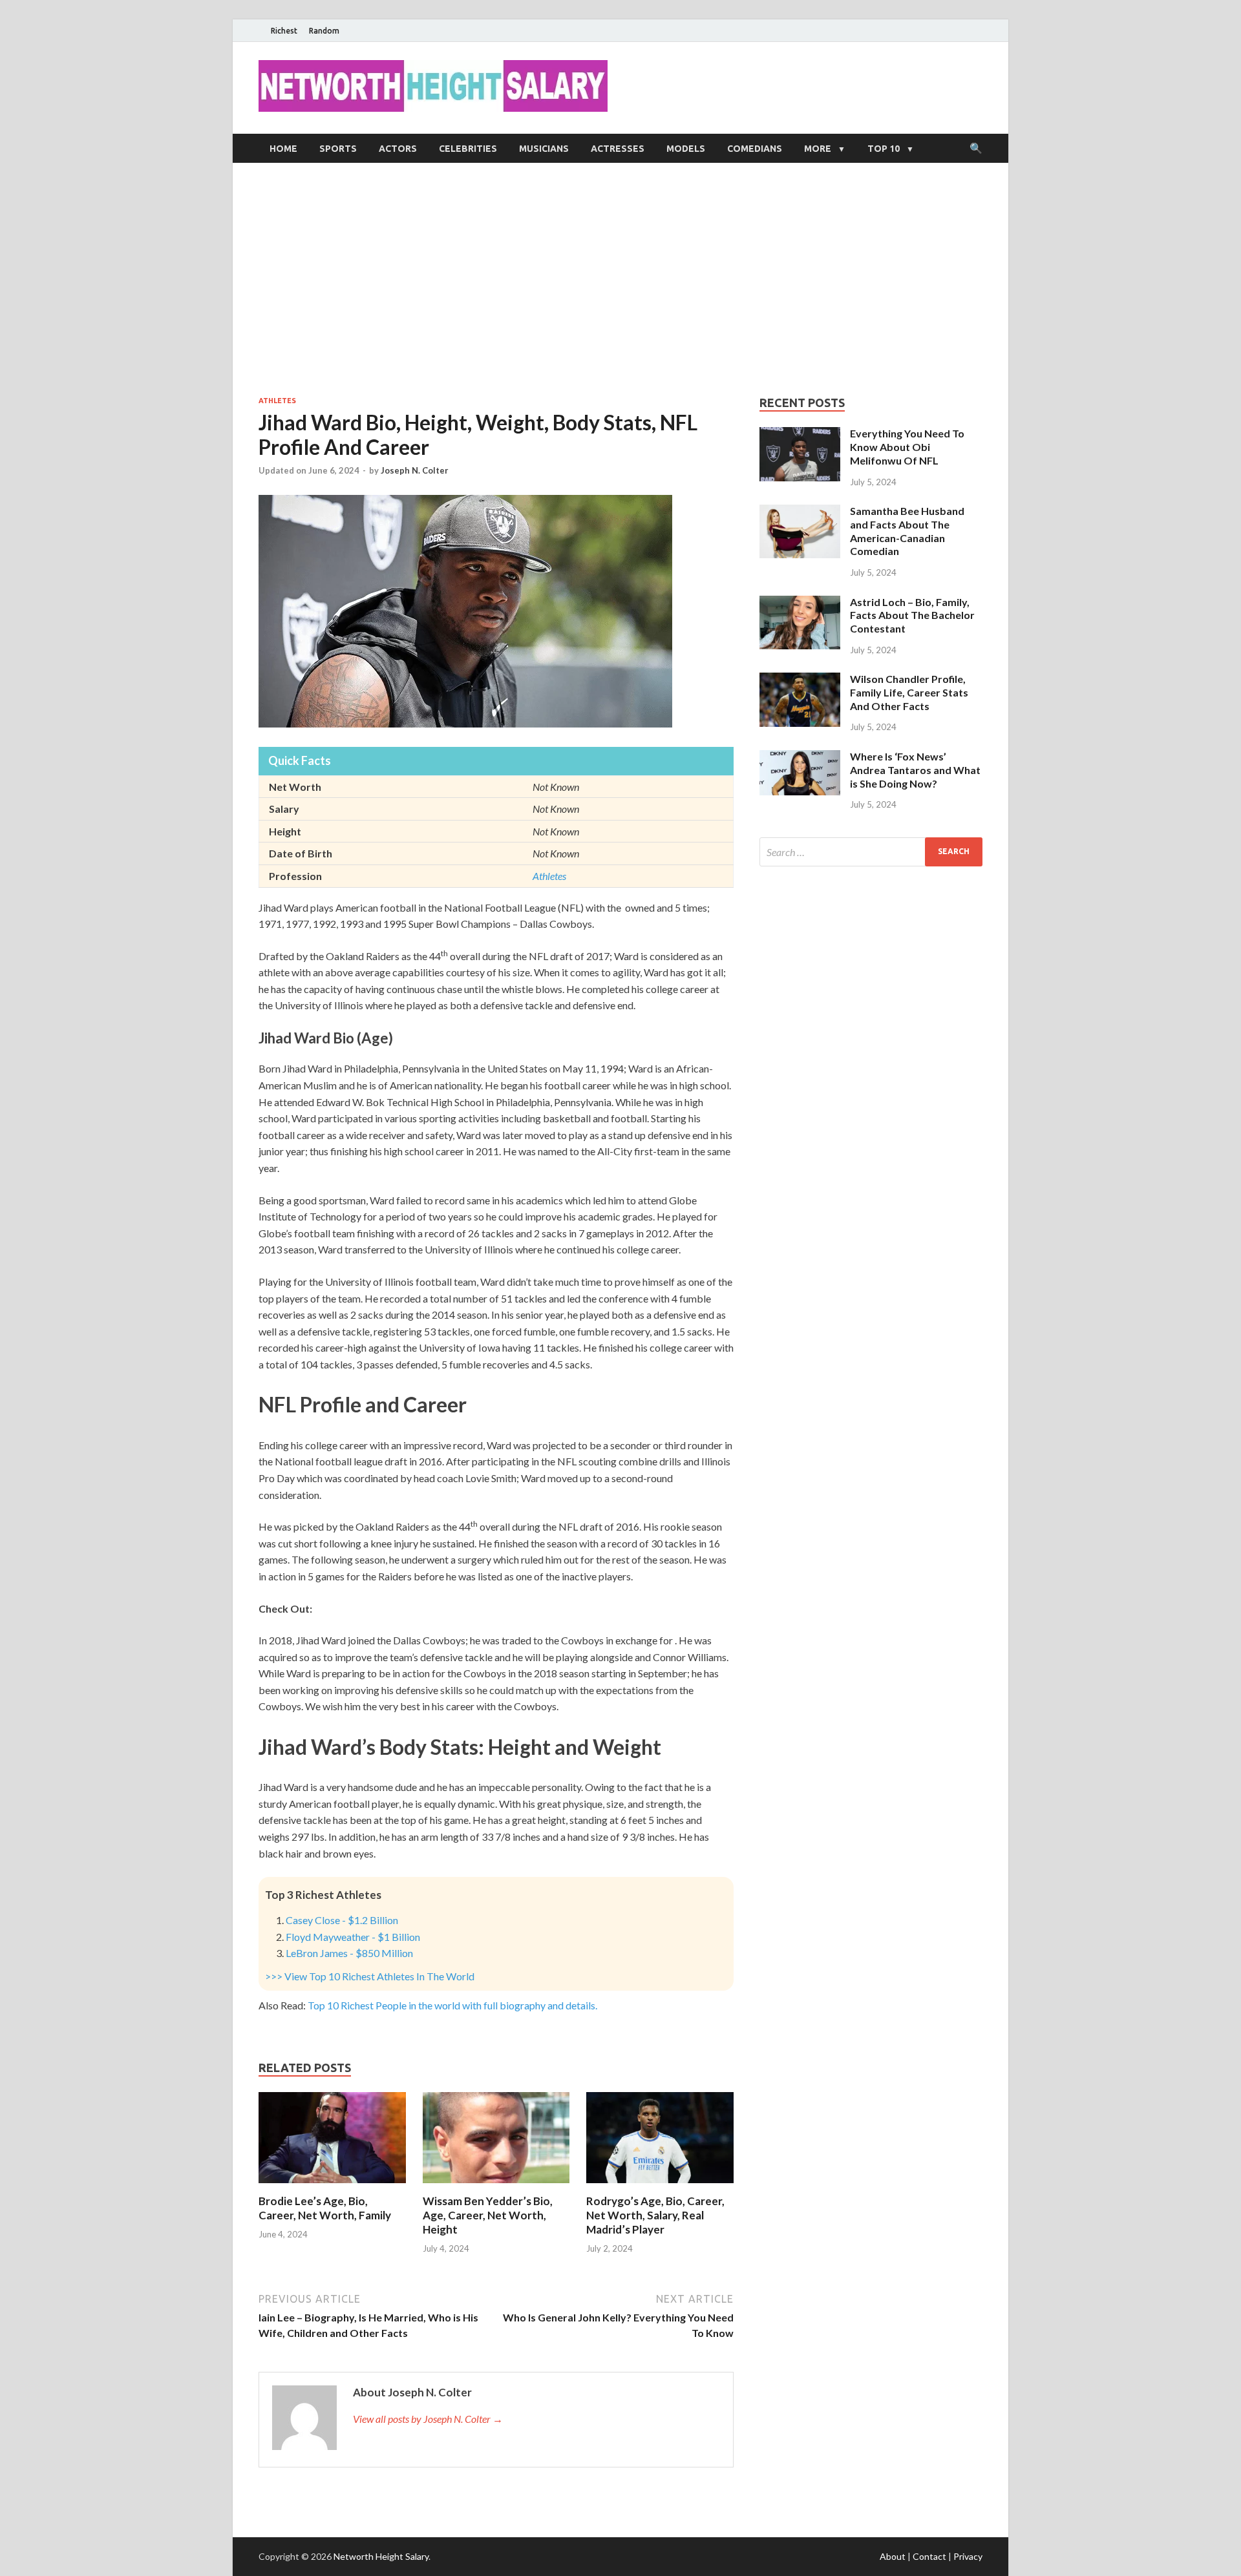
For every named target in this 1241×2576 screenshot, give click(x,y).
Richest (284, 31)
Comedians (755, 149)
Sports (338, 149)
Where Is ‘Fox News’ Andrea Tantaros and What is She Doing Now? (915, 770)
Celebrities (468, 149)
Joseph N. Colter (415, 470)
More (818, 149)
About (893, 2556)
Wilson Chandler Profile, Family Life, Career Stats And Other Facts (909, 692)
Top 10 (884, 149)
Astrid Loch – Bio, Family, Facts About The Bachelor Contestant (912, 615)
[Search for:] (871, 852)
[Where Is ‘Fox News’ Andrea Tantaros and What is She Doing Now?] (800, 758)
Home (283, 149)
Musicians (544, 149)
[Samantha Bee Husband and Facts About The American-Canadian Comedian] (800, 512)
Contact (929, 2556)
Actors (398, 149)
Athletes (277, 401)
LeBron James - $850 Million (349, 1953)
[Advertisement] (620, 279)
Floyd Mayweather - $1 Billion (353, 1937)
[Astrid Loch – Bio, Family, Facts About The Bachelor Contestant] (800, 603)
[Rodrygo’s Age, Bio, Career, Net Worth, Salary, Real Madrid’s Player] (660, 2186)
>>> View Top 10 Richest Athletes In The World (370, 1976)
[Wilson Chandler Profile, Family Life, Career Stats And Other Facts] (800, 680)
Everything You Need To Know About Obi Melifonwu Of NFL (907, 447)
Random (324, 31)
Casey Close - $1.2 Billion (342, 1920)
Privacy (968, 2556)
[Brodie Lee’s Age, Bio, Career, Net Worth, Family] (332, 2186)
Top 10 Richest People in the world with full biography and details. (452, 2005)
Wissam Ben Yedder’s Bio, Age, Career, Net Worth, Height (488, 2215)
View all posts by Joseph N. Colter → (428, 2419)
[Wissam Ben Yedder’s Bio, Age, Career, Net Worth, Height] (496, 2186)
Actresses (618, 149)
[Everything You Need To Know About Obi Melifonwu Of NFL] (800, 435)
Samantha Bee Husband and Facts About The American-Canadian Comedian (907, 531)
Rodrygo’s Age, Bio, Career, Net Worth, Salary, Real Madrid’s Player (655, 2215)
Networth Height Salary (381, 2556)
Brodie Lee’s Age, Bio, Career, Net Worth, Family (325, 2208)
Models (686, 149)
